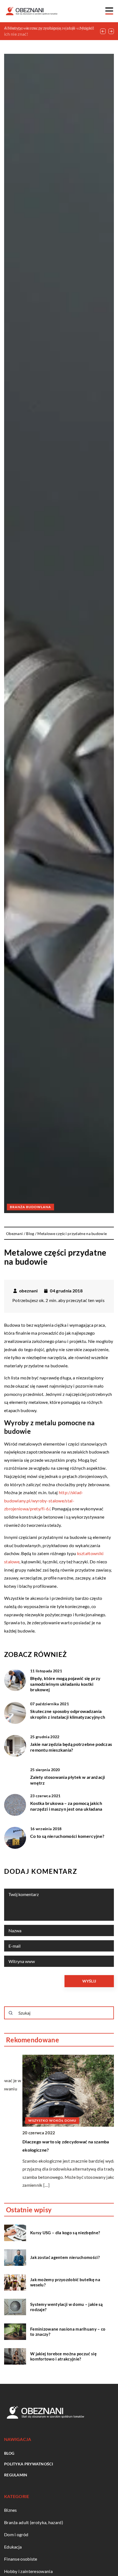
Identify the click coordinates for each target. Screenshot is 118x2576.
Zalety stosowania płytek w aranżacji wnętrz (68, 1780)
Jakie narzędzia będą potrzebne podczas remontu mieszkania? (71, 1747)
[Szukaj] (11, 2013)
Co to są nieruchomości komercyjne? (67, 1836)
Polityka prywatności (29, 2464)
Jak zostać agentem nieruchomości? (65, 2257)
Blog (9, 2453)
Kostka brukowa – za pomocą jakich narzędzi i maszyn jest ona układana (66, 1806)
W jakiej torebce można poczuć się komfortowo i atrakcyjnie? (63, 2356)
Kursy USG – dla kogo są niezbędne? (65, 2233)
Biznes (11, 2510)
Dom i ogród (16, 2534)
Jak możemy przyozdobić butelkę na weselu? (65, 2282)
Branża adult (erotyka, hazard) (34, 2522)
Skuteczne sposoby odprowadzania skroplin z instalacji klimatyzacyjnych (68, 1714)
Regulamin (16, 2475)
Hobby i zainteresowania (28, 2571)
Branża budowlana (30, 1207)
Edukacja (13, 2547)
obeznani (28, 1291)
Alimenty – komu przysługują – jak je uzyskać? (49, 28)
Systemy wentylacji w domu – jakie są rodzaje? (67, 2307)
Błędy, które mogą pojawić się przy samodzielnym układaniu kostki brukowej (65, 1684)
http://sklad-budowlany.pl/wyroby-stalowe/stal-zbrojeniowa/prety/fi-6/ (44, 1500)
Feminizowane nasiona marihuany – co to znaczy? (68, 2332)
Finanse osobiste (21, 2559)
